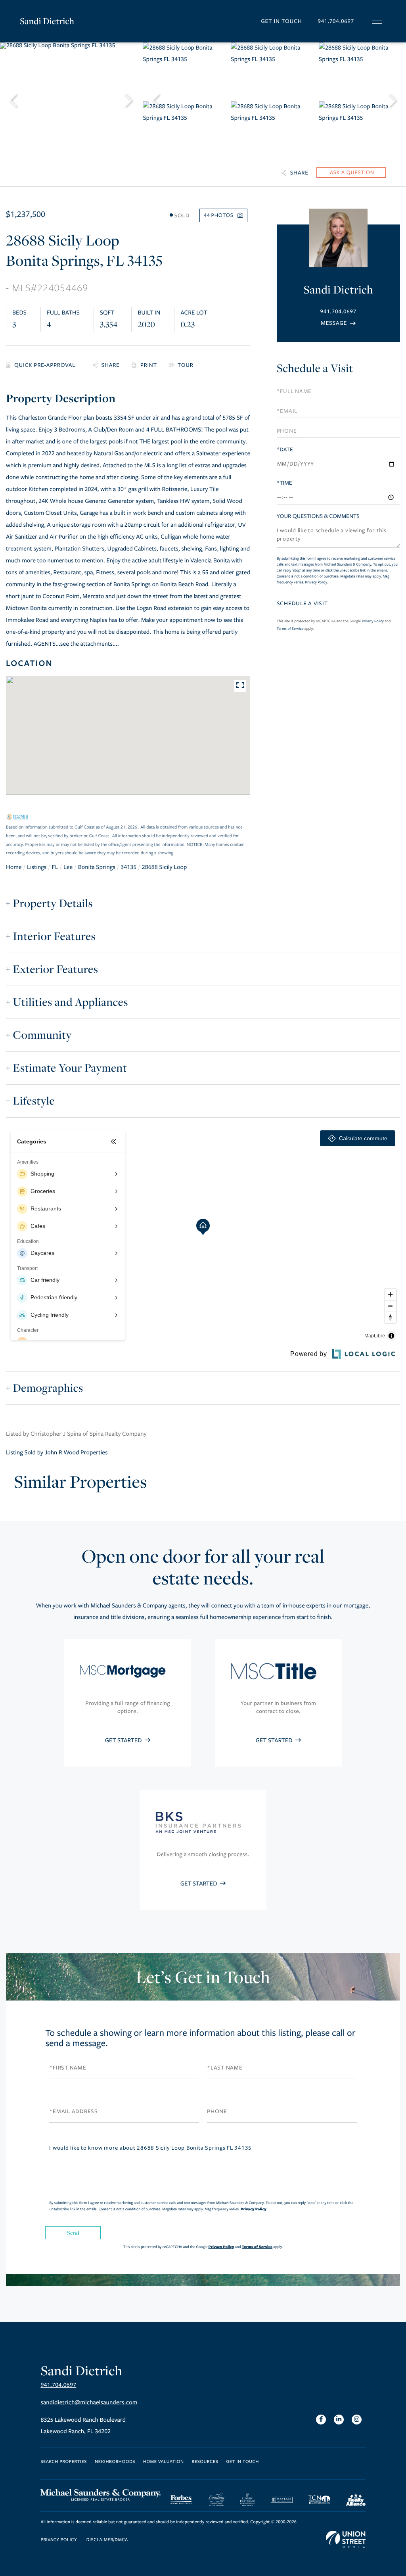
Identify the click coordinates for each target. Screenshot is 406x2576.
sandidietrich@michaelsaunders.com (89, 2403)
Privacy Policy (316, 582)
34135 (128, 867)
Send (73, 2233)
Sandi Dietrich (47, 21)
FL (55, 867)
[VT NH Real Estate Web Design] (346, 2540)
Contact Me (338, 323)
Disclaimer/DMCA (107, 2540)
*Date (285, 450)
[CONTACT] (351, 173)
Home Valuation (164, 2462)
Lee (68, 867)
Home (14, 867)
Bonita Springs (97, 867)
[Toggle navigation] (377, 21)
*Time (284, 483)
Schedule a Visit (315, 368)
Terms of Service (290, 629)
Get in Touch (281, 21)
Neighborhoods (115, 2462)
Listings (37, 867)
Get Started (124, 1741)
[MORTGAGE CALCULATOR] (44, 365)
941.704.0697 (336, 21)
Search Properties (64, 2462)
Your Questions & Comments (318, 516)
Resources (205, 2462)
